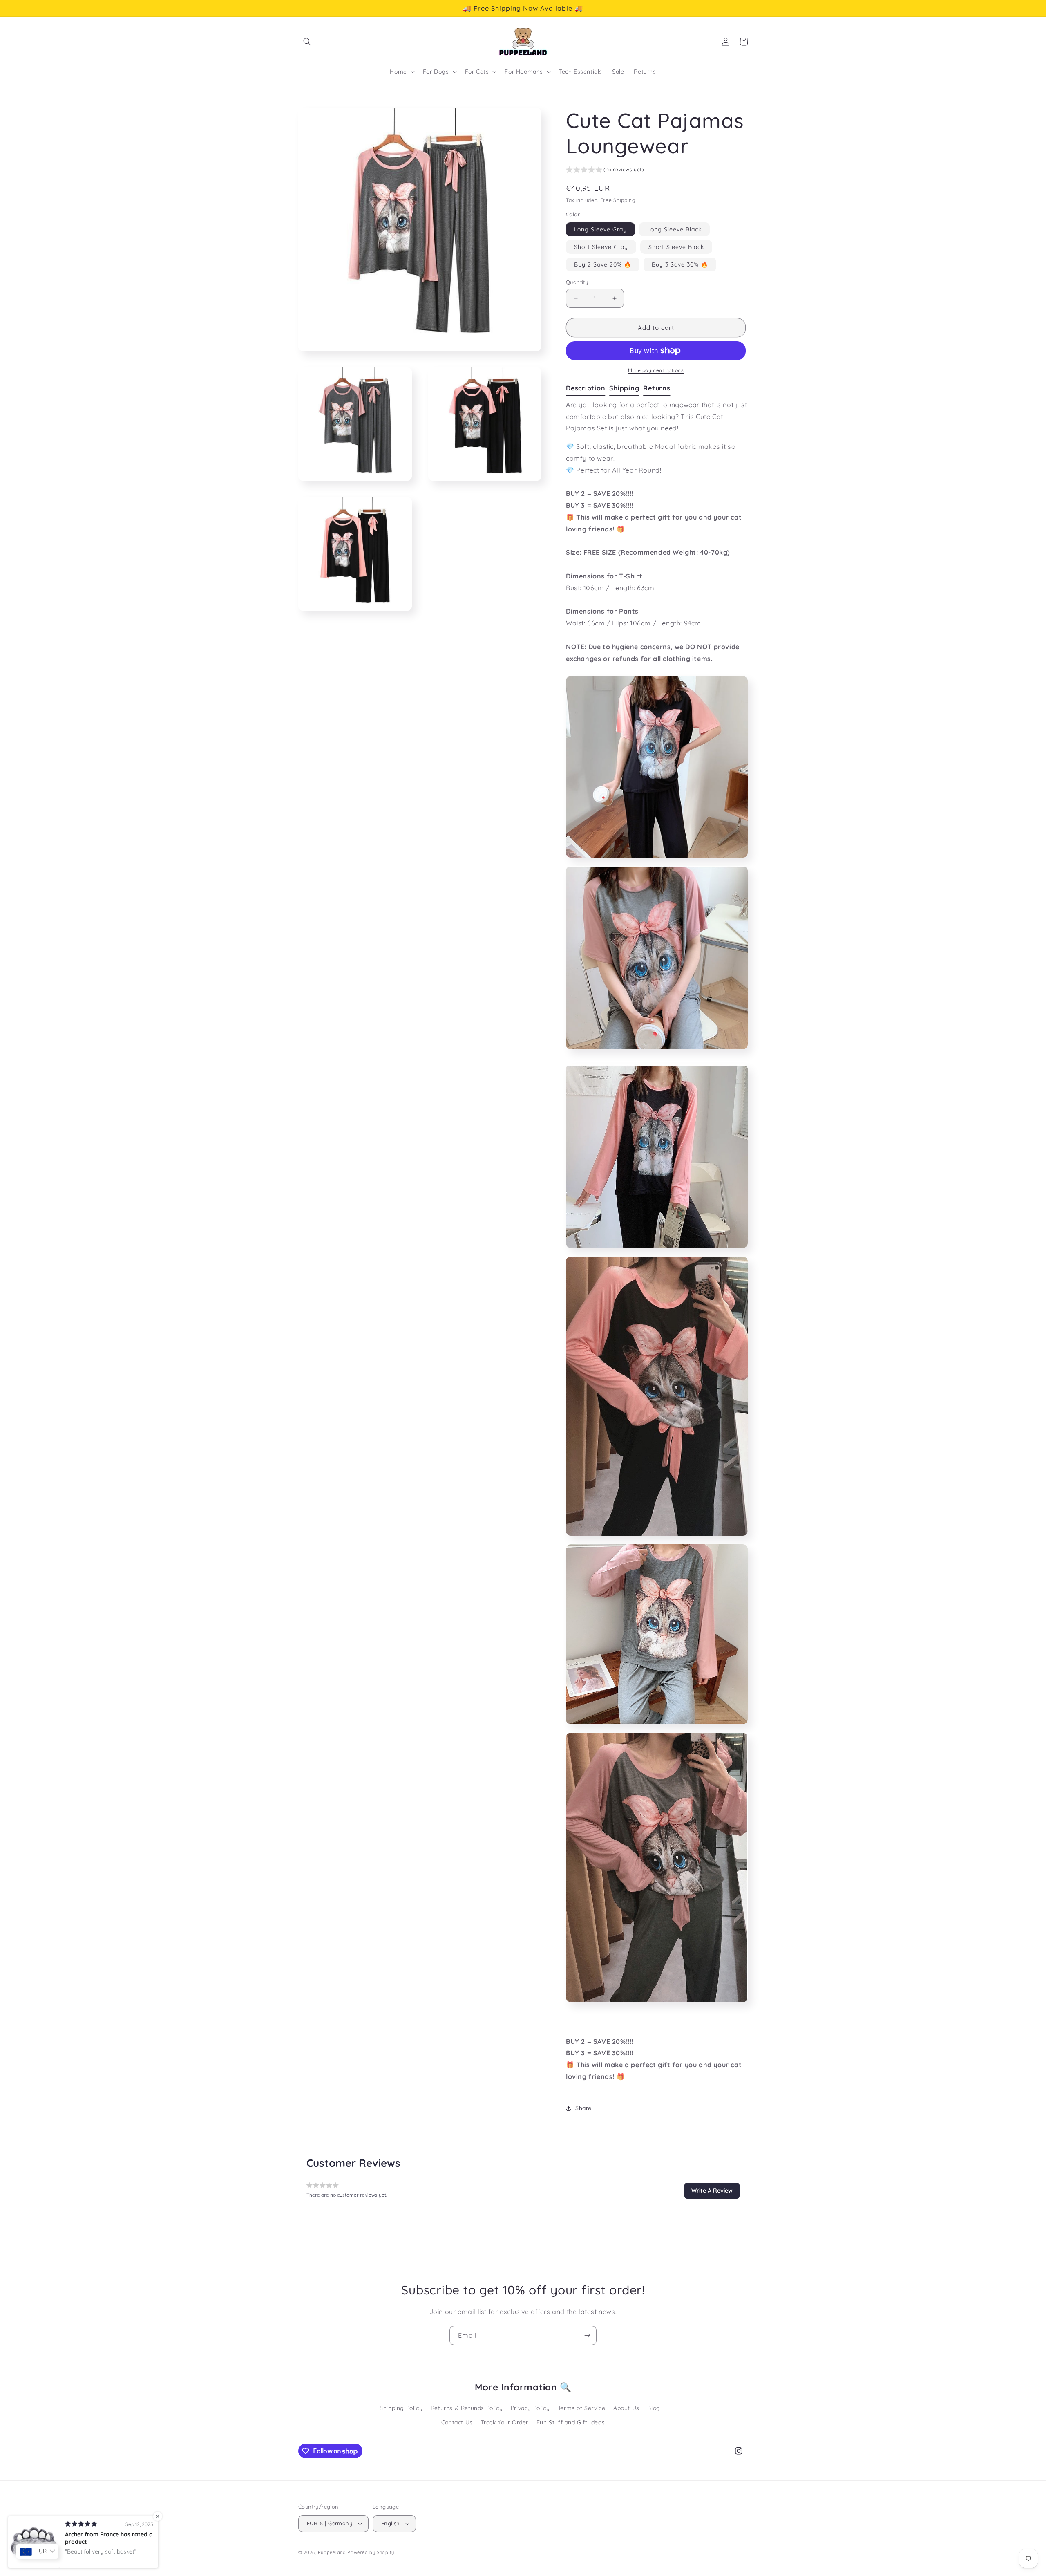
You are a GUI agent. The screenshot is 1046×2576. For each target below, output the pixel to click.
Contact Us (457, 2422)
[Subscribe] (587, 2335)
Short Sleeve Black (676, 247)
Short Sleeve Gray (601, 247)
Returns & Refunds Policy (467, 2408)
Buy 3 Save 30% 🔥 (680, 264)
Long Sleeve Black (674, 229)
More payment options (656, 370)
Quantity (577, 282)
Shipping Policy (401, 2408)
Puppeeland (332, 2552)
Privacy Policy (530, 2408)
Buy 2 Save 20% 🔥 (603, 264)
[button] (307, 42)
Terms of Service (582, 2408)
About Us (626, 2408)
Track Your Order (504, 2422)
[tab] (588, 388)
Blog (654, 2408)
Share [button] (583, 2108)
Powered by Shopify (371, 2552)
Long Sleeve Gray (600, 229)
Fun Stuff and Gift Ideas (571, 2422)
